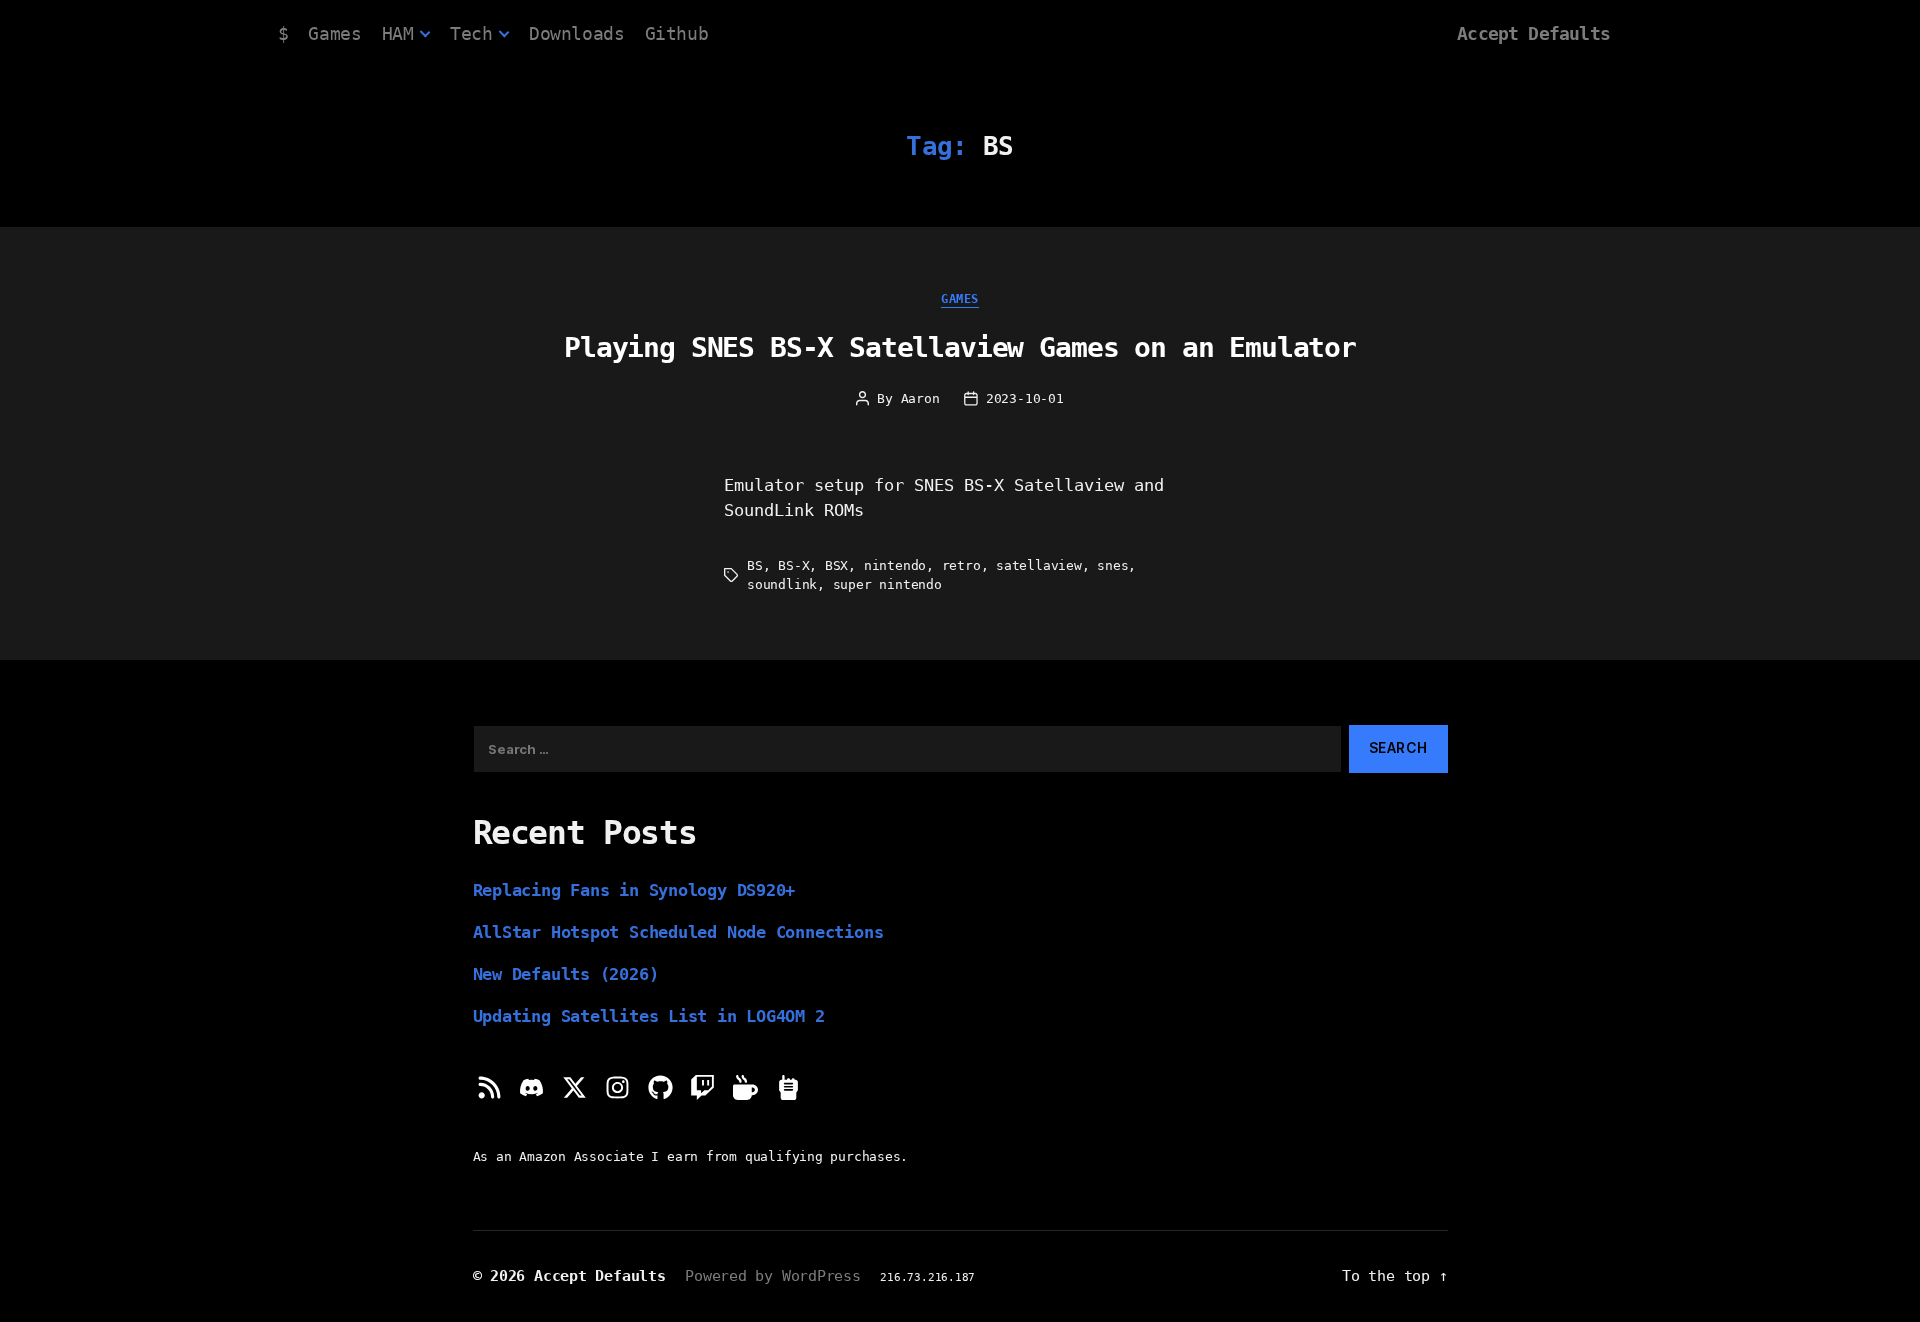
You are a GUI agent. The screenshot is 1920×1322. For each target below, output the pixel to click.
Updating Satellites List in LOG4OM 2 (649, 1016)
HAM (398, 33)
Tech (471, 33)
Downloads (576, 33)
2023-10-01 (1025, 398)
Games (334, 33)
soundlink (782, 584)
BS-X (793, 565)
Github (677, 33)
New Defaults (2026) (566, 974)
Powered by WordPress (773, 1275)
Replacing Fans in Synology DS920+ (634, 890)
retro (961, 565)
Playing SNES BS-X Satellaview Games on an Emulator (960, 347)
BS (755, 565)
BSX (836, 565)
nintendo (895, 565)
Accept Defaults (1533, 34)
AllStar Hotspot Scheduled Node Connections (678, 932)
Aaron (920, 398)
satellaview (1039, 565)
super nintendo (887, 584)
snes (1112, 565)
